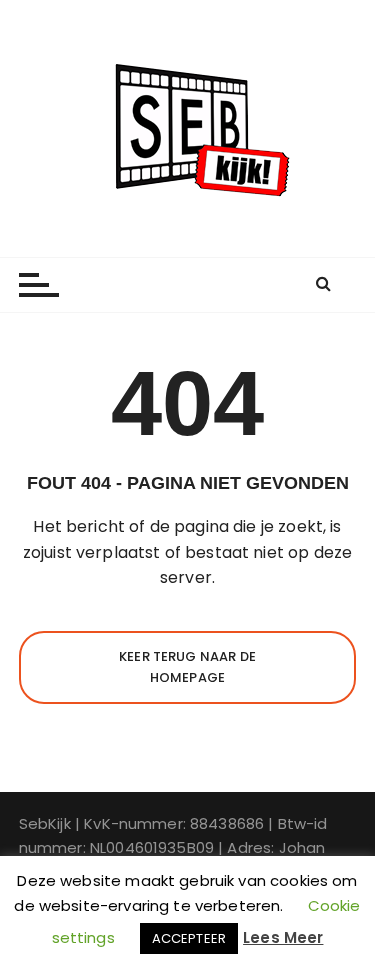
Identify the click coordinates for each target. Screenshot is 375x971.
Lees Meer (283, 937)
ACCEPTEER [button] (189, 938)
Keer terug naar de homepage (187, 667)
